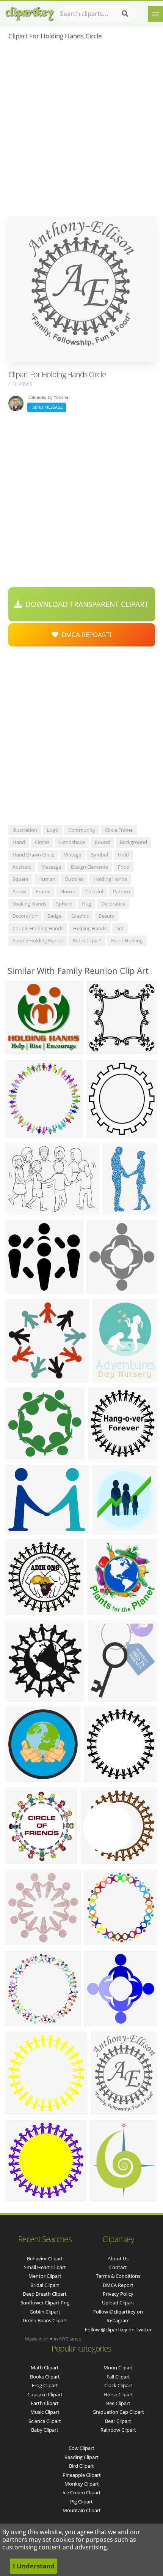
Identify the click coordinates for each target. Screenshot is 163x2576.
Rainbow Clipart (118, 2430)
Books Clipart (45, 2377)
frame (43, 891)
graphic (80, 916)
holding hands (110, 879)
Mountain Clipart (82, 2510)
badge (54, 916)
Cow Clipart (81, 2448)
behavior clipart (45, 2258)
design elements (89, 867)
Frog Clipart (45, 2385)
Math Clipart (45, 2367)
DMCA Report (118, 2285)
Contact (118, 2267)
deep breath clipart (45, 2294)
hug (87, 904)
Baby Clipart (45, 2430)
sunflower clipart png (45, 2303)
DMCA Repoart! (85, 635)
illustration (25, 830)
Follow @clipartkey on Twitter (118, 2329)
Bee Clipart (118, 2403)
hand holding (127, 940)
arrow (19, 891)
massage (51, 867)
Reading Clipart (81, 2457)
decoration (25, 916)
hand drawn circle (33, 855)
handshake (72, 842)
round (102, 842)
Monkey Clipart (82, 2484)
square (20, 879)
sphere (64, 904)
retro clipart (87, 940)
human (47, 879)
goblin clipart (45, 2312)
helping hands (90, 928)
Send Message (47, 407)
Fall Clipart (118, 2377)
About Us (118, 2258)
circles (42, 842)
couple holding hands (38, 928)
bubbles (74, 879)
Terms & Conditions (118, 2276)
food (124, 867)
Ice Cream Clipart (82, 2492)
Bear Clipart (118, 2421)
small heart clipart (45, 2267)
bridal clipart (45, 2285)
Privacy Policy (118, 2294)
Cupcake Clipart (45, 2394)
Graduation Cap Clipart (118, 2412)
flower (68, 891)
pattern (121, 891)
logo (53, 830)
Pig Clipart (81, 2502)
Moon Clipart (118, 2367)
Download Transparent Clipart (85, 604)
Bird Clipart (81, 2466)
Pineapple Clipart (82, 2475)
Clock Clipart (118, 2385)
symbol (100, 855)
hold (123, 855)
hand (19, 842)
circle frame (119, 830)
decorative (113, 904)
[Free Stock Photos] (29, 12)
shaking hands (29, 904)
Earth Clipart (45, 2403)
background (133, 842)
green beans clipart (45, 2320)
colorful (94, 891)
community (82, 830)
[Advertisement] (81, 131)
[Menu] (155, 14)
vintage (73, 855)
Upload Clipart (118, 2303)
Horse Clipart (118, 2394)
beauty (107, 916)
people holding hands (38, 940)
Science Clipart (45, 2421)
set (120, 928)
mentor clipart (45, 2276)
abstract (22, 867)
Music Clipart (45, 2412)
